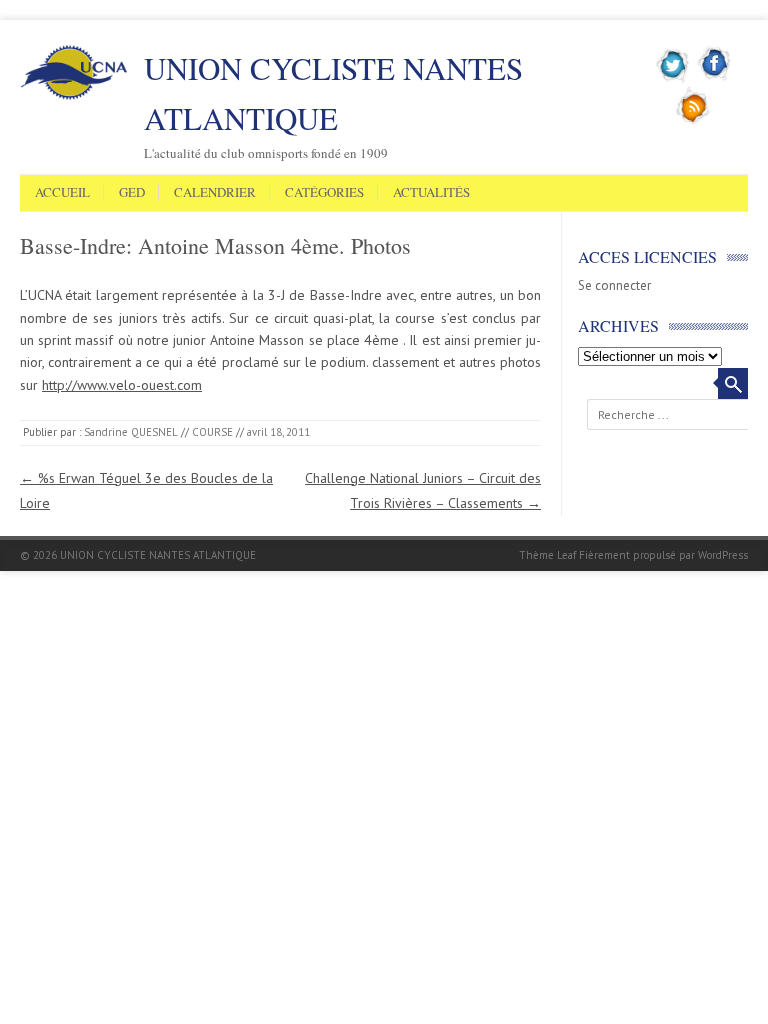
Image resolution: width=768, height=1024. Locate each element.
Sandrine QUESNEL (131, 432)
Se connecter (614, 285)
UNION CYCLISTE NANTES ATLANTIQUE (333, 93)
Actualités (431, 193)
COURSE (212, 432)
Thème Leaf (547, 555)
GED (132, 193)
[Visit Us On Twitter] (673, 79)
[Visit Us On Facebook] (714, 79)
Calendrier (215, 193)
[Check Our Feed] (693, 121)
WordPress (723, 555)
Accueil (62, 193)
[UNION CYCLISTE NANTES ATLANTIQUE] (74, 96)
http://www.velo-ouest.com (122, 385)
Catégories (324, 193)
